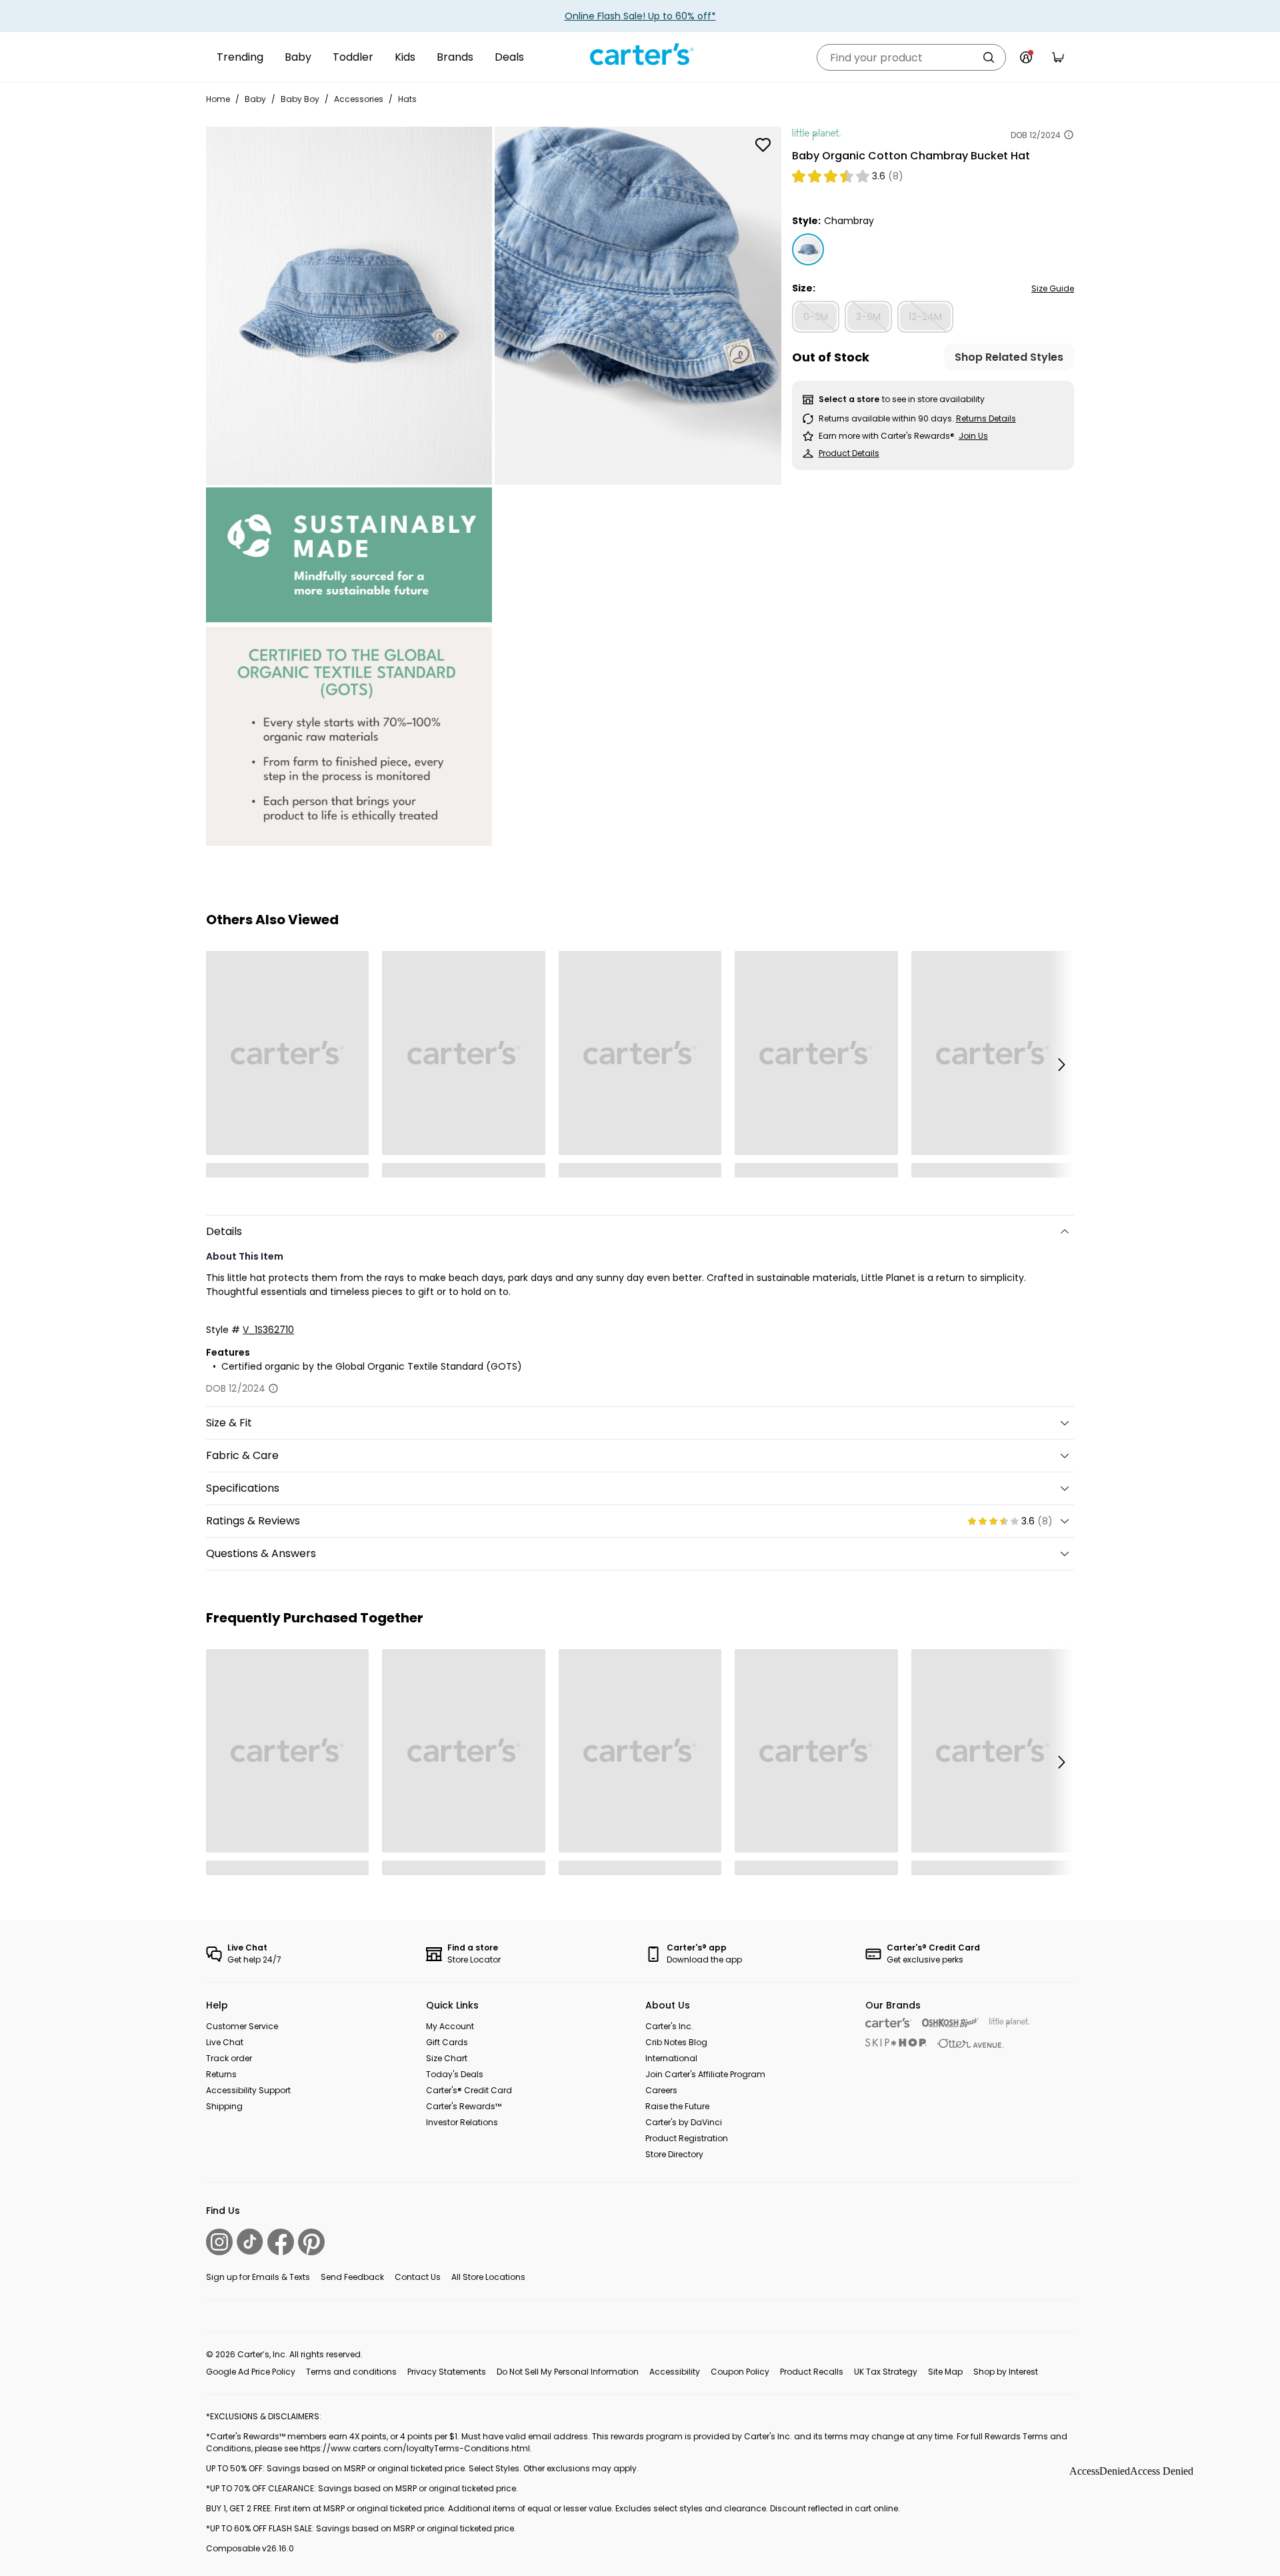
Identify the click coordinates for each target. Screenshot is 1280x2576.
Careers (661, 2090)
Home (218, 99)
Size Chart (447, 2058)
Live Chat (225, 2042)
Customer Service (242, 2026)
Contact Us (418, 2277)
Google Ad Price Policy (251, 2372)
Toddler (353, 57)
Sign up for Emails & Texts (258, 2277)
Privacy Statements (447, 2372)
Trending (240, 57)
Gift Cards (447, 2042)
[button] (1061, 1064)
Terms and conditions (351, 2372)
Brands (455, 57)
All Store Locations (488, 2277)
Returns (221, 2074)
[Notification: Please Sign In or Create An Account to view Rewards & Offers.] (1026, 57)
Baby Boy (300, 99)
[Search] (989, 57)
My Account (450, 2026)
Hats (407, 99)
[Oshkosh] (950, 2023)
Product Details (849, 453)
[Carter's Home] (640, 55)
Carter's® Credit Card (469, 2090)
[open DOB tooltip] (1069, 135)
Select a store (849, 399)
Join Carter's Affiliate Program (705, 2074)
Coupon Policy (740, 2372)
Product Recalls (812, 2372)
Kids (405, 57)
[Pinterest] (311, 2242)
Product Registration (687, 2138)
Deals (509, 57)
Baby (298, 57)
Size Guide (1053, 288)
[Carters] (888, 2023)
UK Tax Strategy (886, 2372)
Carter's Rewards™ (464, 2106)
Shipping (224, 2106)
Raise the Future (677, 2106)
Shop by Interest (1006, 2372)
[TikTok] (250, 2242)
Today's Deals (455, 2074)
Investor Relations (462, 2122)
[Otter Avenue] (971, 2044)
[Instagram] (219, 2242)
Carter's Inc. (669, 2026)
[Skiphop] (896, 2043)
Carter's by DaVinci (684, 2122)
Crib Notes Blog (676, 2042)
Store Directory (674, 2154)
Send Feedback (352, 2277)
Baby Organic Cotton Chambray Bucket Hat (911, 156)
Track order (229, 2058)
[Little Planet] (1010, 2023)
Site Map (945, 2372)
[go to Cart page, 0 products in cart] (1058, 57)
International (671, 2058)
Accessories (359, 99)
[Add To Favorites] (763, 145)
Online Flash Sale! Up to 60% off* (640, 16)
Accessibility (675, 2372)
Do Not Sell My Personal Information (568, 2372)
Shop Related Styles (1009, 357)
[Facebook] (281, 2242)
